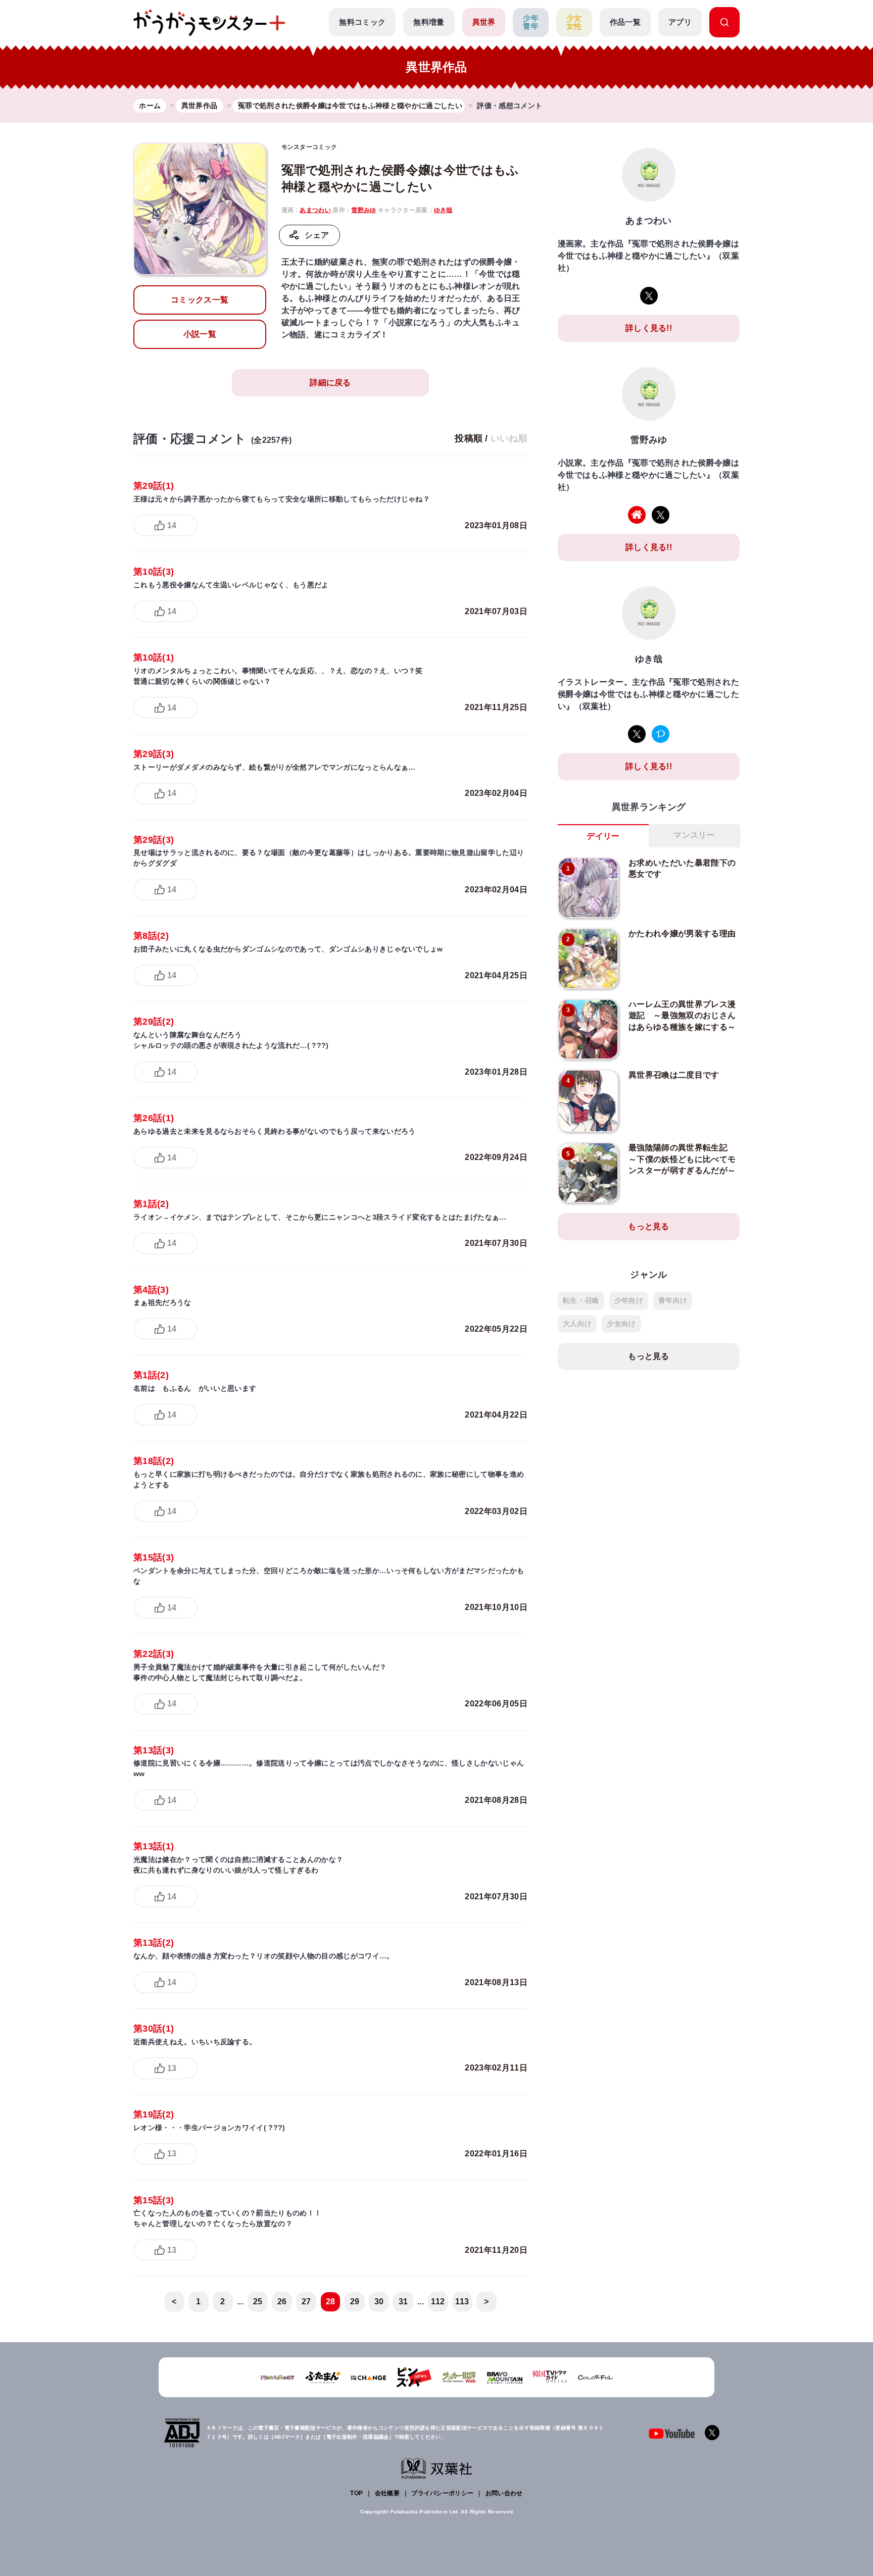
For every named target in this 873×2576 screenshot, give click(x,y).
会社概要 (387, 2493)
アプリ (680, 22)
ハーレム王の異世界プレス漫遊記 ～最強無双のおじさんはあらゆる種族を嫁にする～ (682, 1016)
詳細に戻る (330, 383)
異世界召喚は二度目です (674, 1075)
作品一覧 (625, 22)
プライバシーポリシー (442, 2493)
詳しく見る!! (649, 328)
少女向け (621, 1324)
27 (306, 2302)
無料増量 (429, 22)
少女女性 (574, 22)
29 (355, 2302)
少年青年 (531, 22)
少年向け (629, 1300)
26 (282, 2302)
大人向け (577, 1324)
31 (403, 2302)
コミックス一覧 (200, 300)
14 (172, 525)
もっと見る (649, 1226)
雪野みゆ (363, 210)
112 (438, 2302)
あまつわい (315, 210)
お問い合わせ (504, 2493)
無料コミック (362, 22)
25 (258, 2302)
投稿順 (469, 438)
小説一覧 (200, 334)
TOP (356, 2493)
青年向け (673, 1300)
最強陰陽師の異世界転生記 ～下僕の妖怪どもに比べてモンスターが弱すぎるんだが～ (682, 1159)
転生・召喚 (581, 1300)
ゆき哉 (443, 210)
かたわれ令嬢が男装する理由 (682, 933)
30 (379, 2302)
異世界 (484, 22)
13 (172, 2068)
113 (462, 2302)
